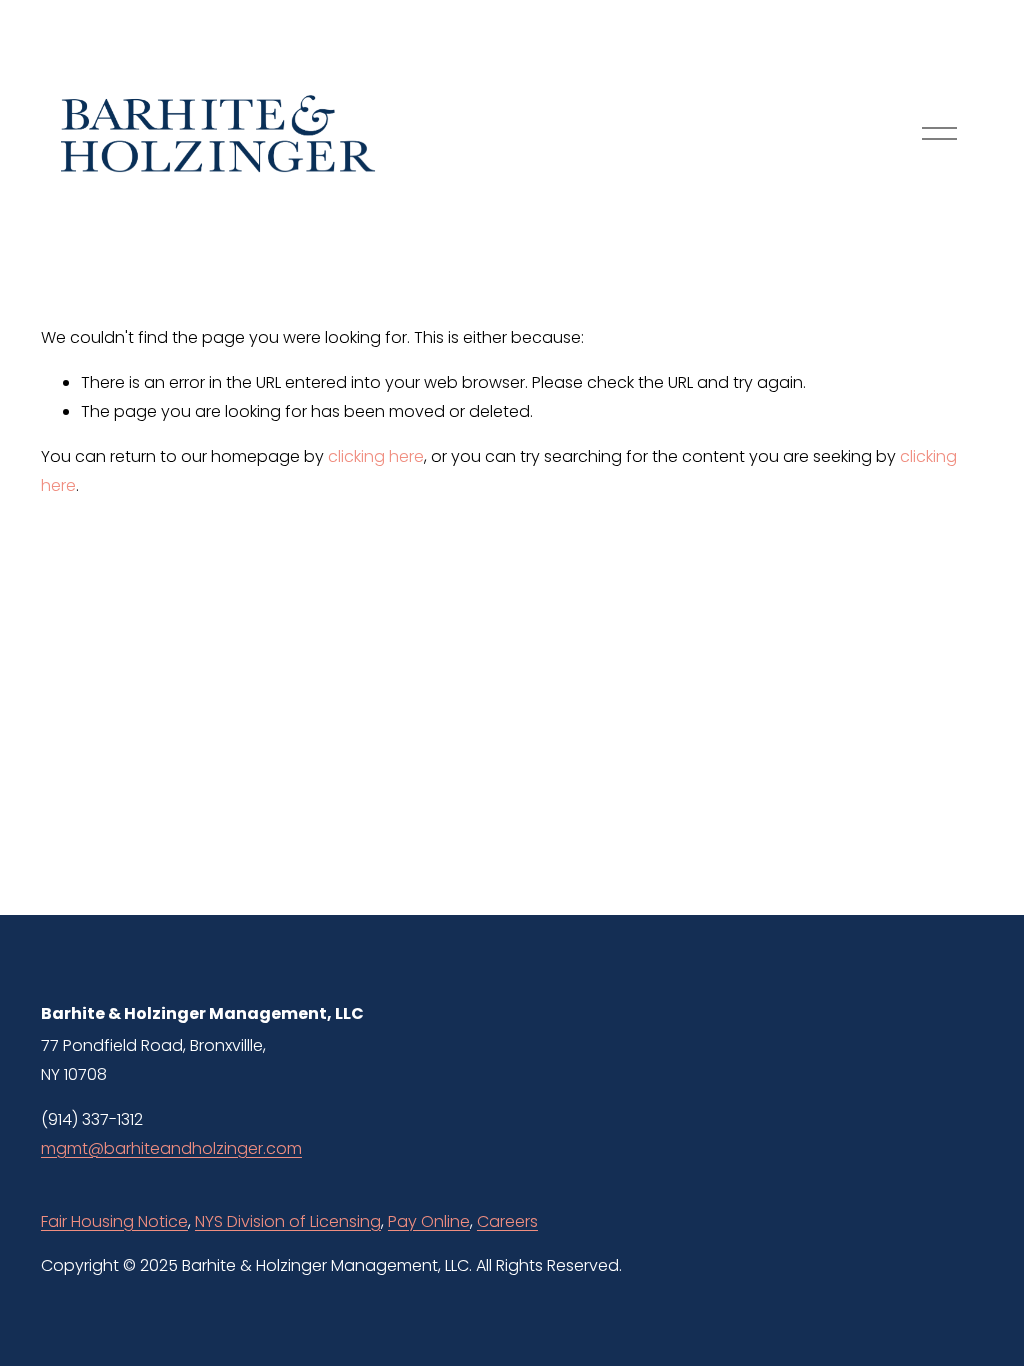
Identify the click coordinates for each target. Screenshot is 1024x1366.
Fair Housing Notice (114, 1221)
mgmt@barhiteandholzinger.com (171, 1148)
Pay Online (429, 1221)
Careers (507, 1221)
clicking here (376, 456)
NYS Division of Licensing (288, 1221)
